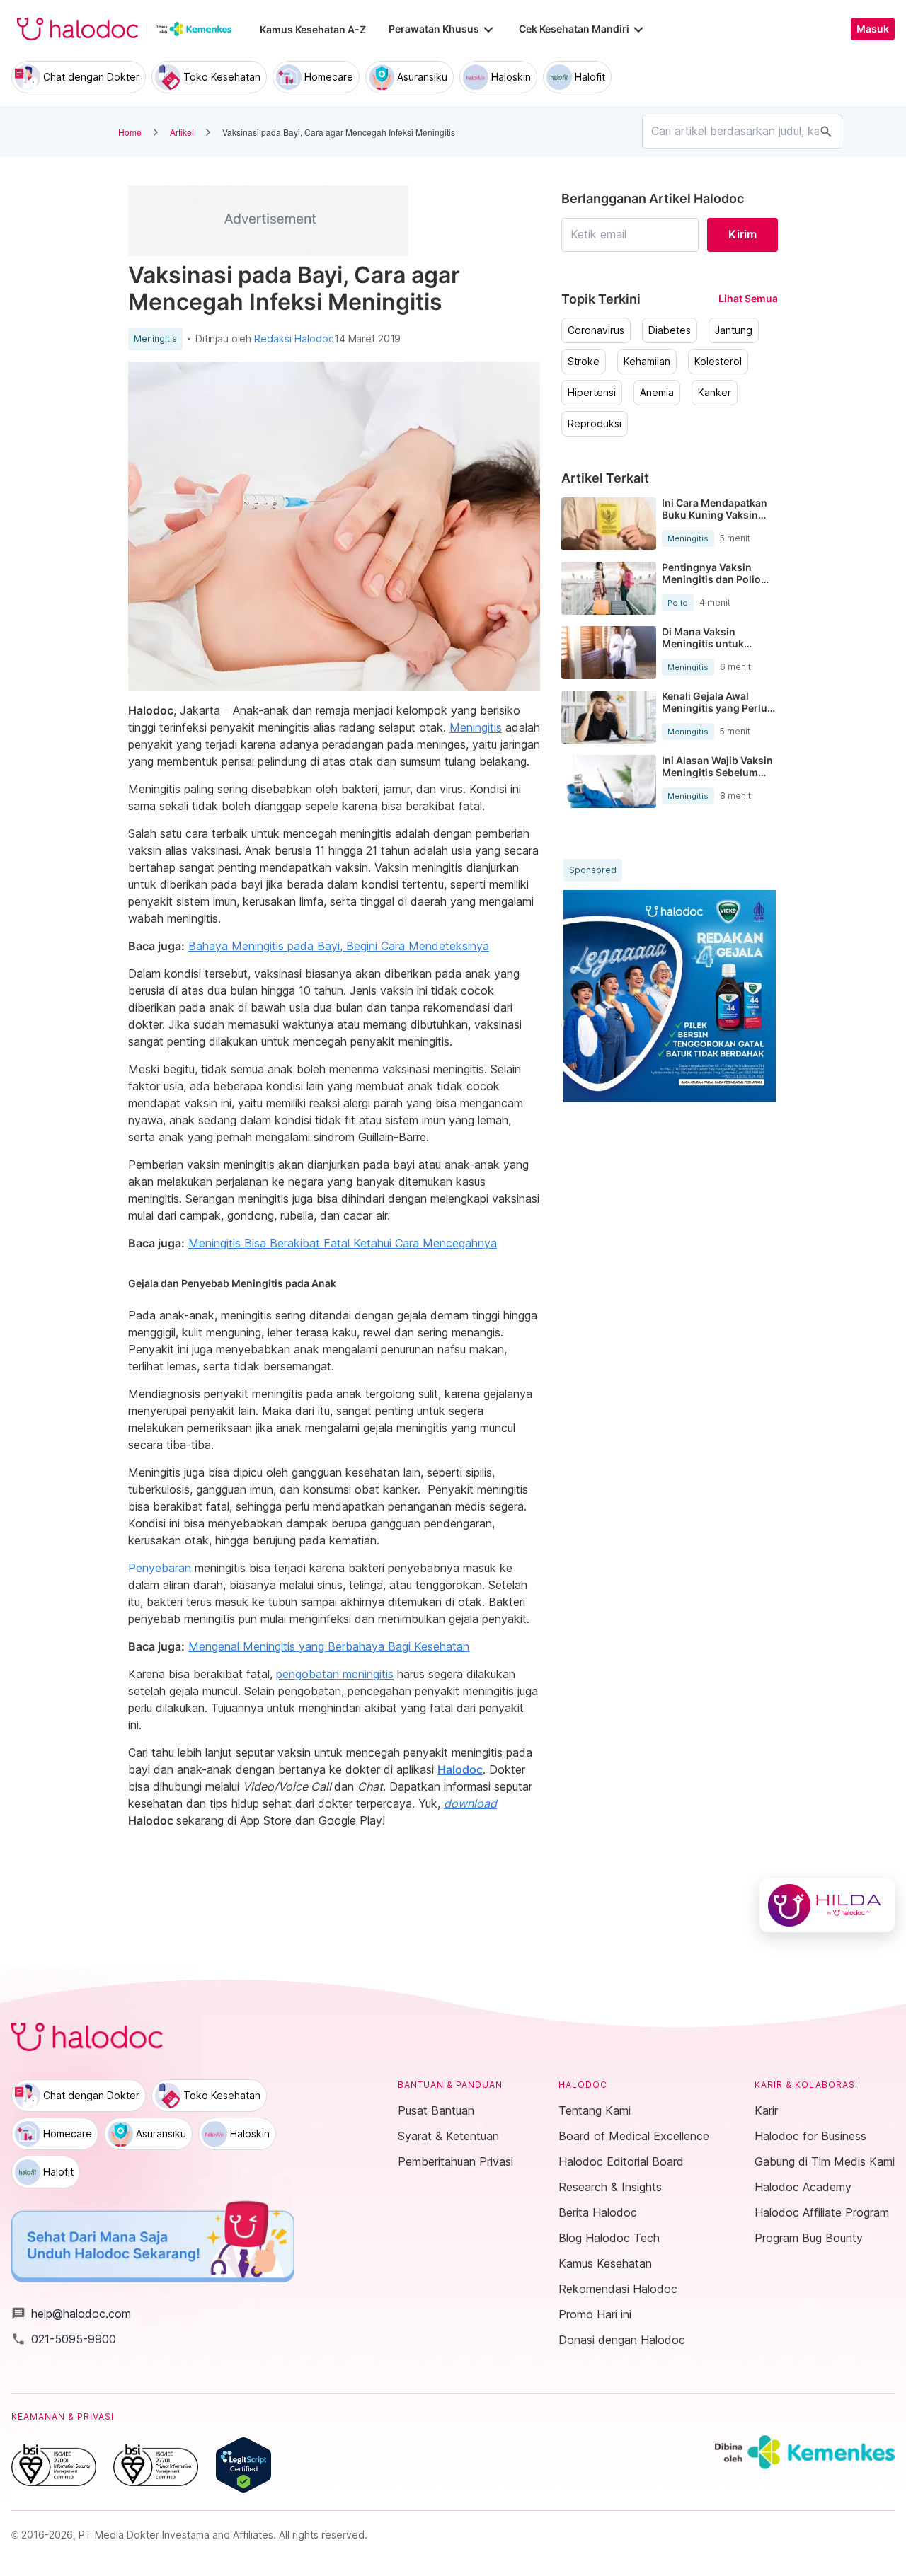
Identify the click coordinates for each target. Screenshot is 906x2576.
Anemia (657, 393)
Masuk (873, 29)
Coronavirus (596, 330)
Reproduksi (595, 424)
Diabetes (670, 330)
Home (130, 132)
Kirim (742, 234)
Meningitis (155, 339)
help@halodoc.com (71, 2314)
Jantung (734, 330)
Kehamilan (647, 362)
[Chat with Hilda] (827, 1905)
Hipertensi (592, 393)
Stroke (584, 362)
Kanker (715, 393)
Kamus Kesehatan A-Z (313, 29)
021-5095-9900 (64, 2339)
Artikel (182, 132)
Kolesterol (718, 362)
